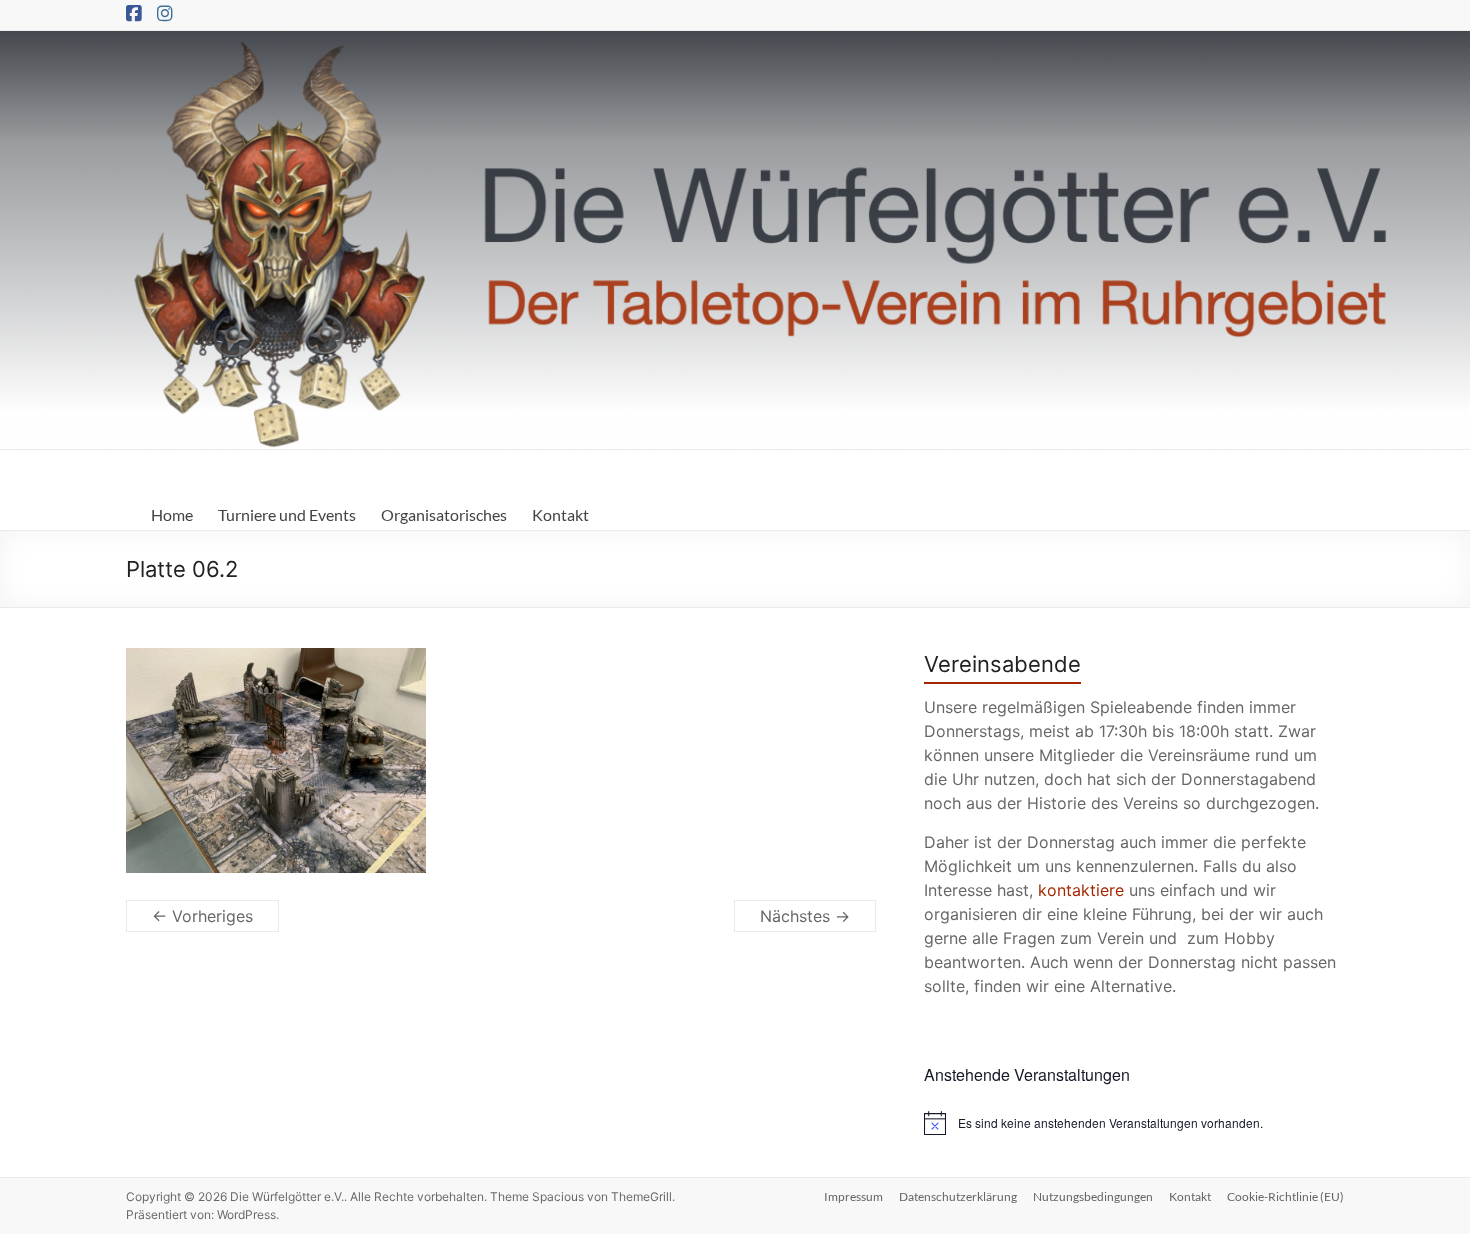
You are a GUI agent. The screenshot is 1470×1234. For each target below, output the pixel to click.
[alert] (1134, 1123)
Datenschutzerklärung (958, 1196)
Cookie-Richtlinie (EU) (1285, 1196)
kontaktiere (1081, 890)
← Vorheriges (202, 916)
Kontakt (560, 514)
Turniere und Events (287, 514)
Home (172, 514)
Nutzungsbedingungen (1093, 1196)
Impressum (853, 1196)
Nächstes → (805, 916)
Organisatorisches (444, 514)
